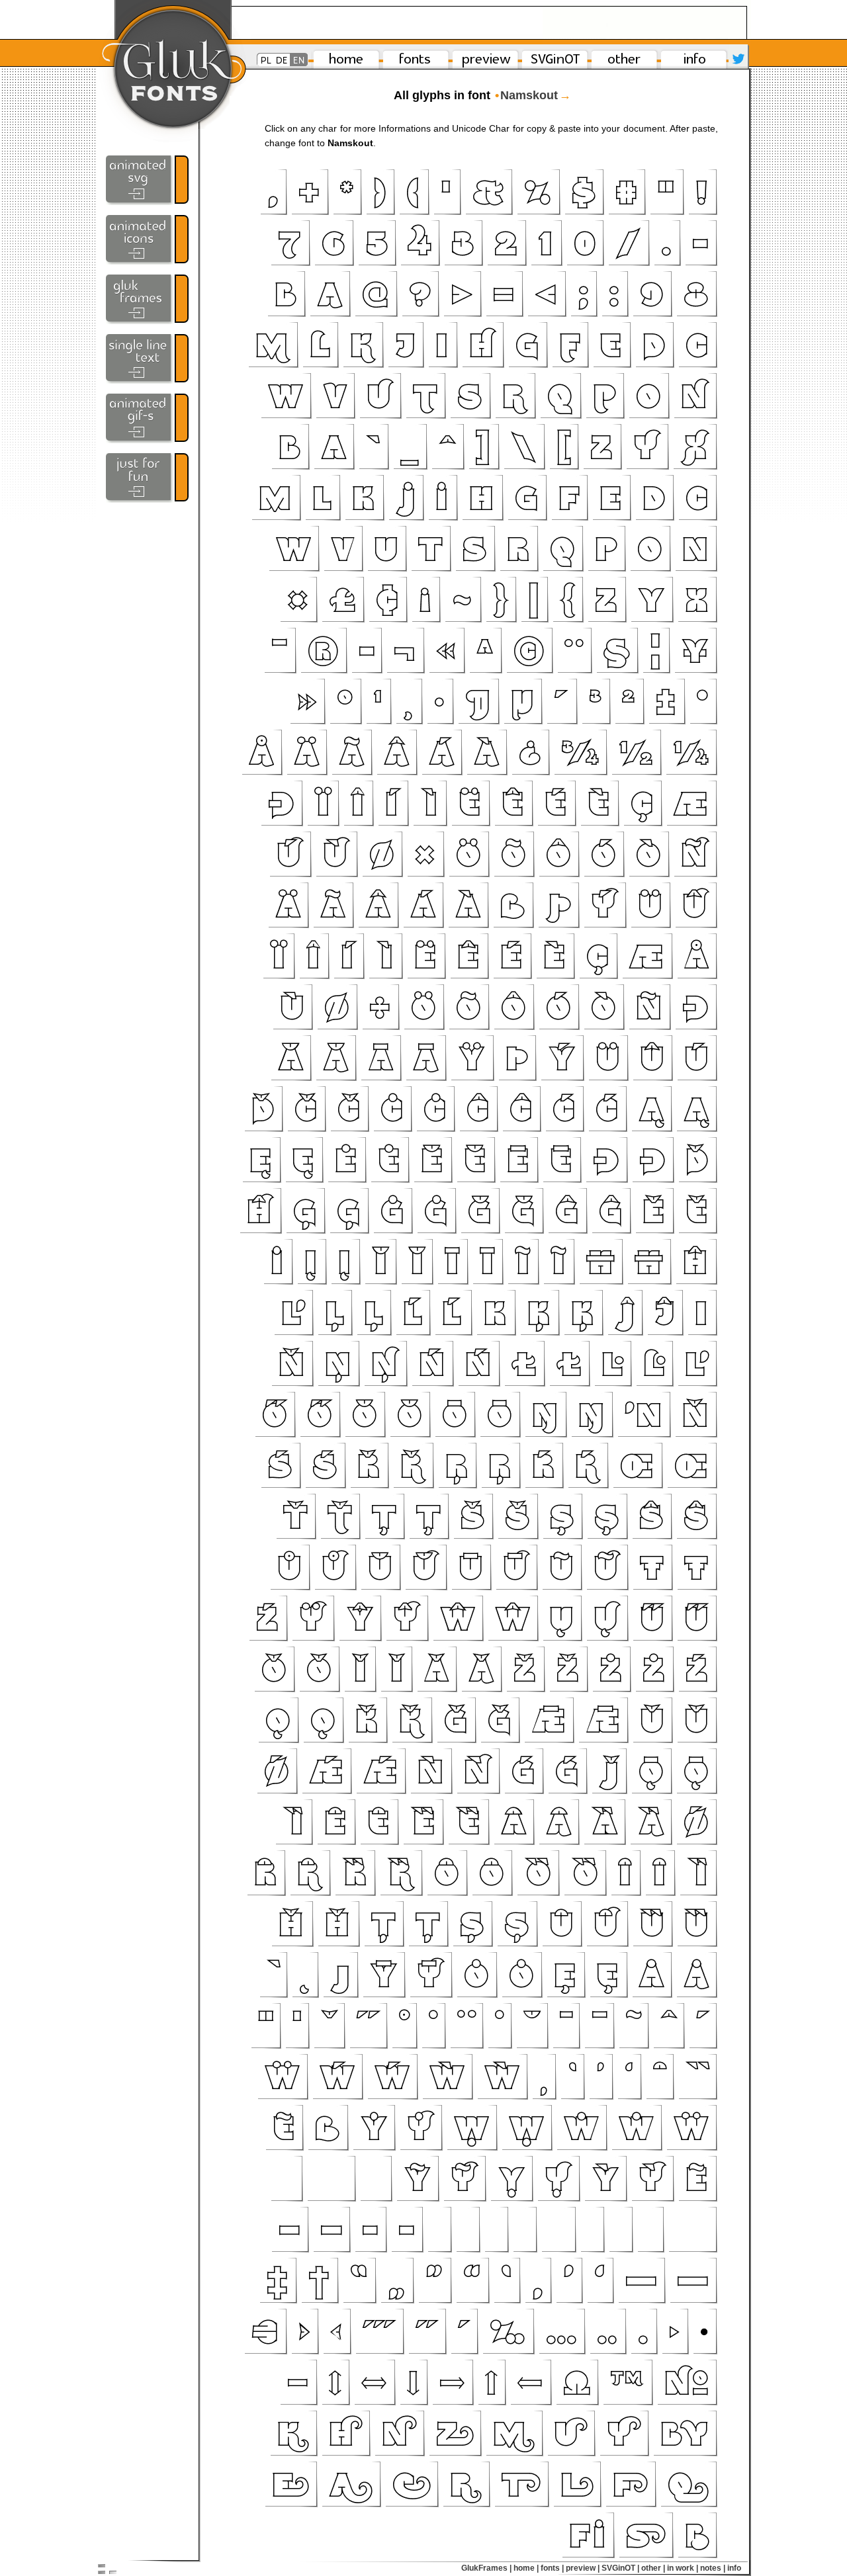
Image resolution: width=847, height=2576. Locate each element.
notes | (713, 2568)
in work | (683, 2568)
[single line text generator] (147, 359)
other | (653, 2568)
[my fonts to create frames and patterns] (147, 299)
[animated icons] (147, 240)
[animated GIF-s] (147, 418)
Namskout (533, 95)
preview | (583, 2568)
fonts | (552, 2568)
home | (526, 2568)
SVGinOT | (620, 2568)
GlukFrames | (486, 2568)
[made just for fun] (147, 478)
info (734, 2568)
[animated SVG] (147, 180)
